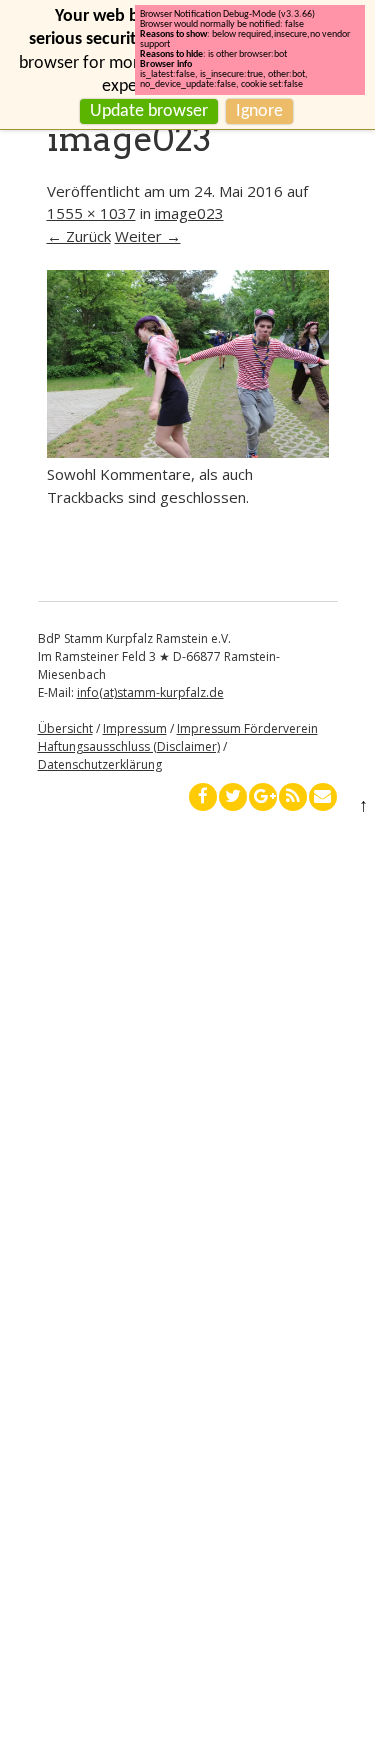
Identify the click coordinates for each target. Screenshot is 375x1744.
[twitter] (233, 797)
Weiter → (148, 236)
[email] (323, 797)
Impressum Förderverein (247, 728)
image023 (189, 213)
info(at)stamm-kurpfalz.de (150, 692)
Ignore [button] (259, 111)
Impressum (135, 728)
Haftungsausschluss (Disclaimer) (129, 746)
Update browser (149, 111)
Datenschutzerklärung (100, 764)
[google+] (263, 797)
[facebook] (203, 797)
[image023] (188, 452)
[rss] (293, 797)
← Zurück (79, 236)
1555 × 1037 (91, 213)
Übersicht (65, 728)
